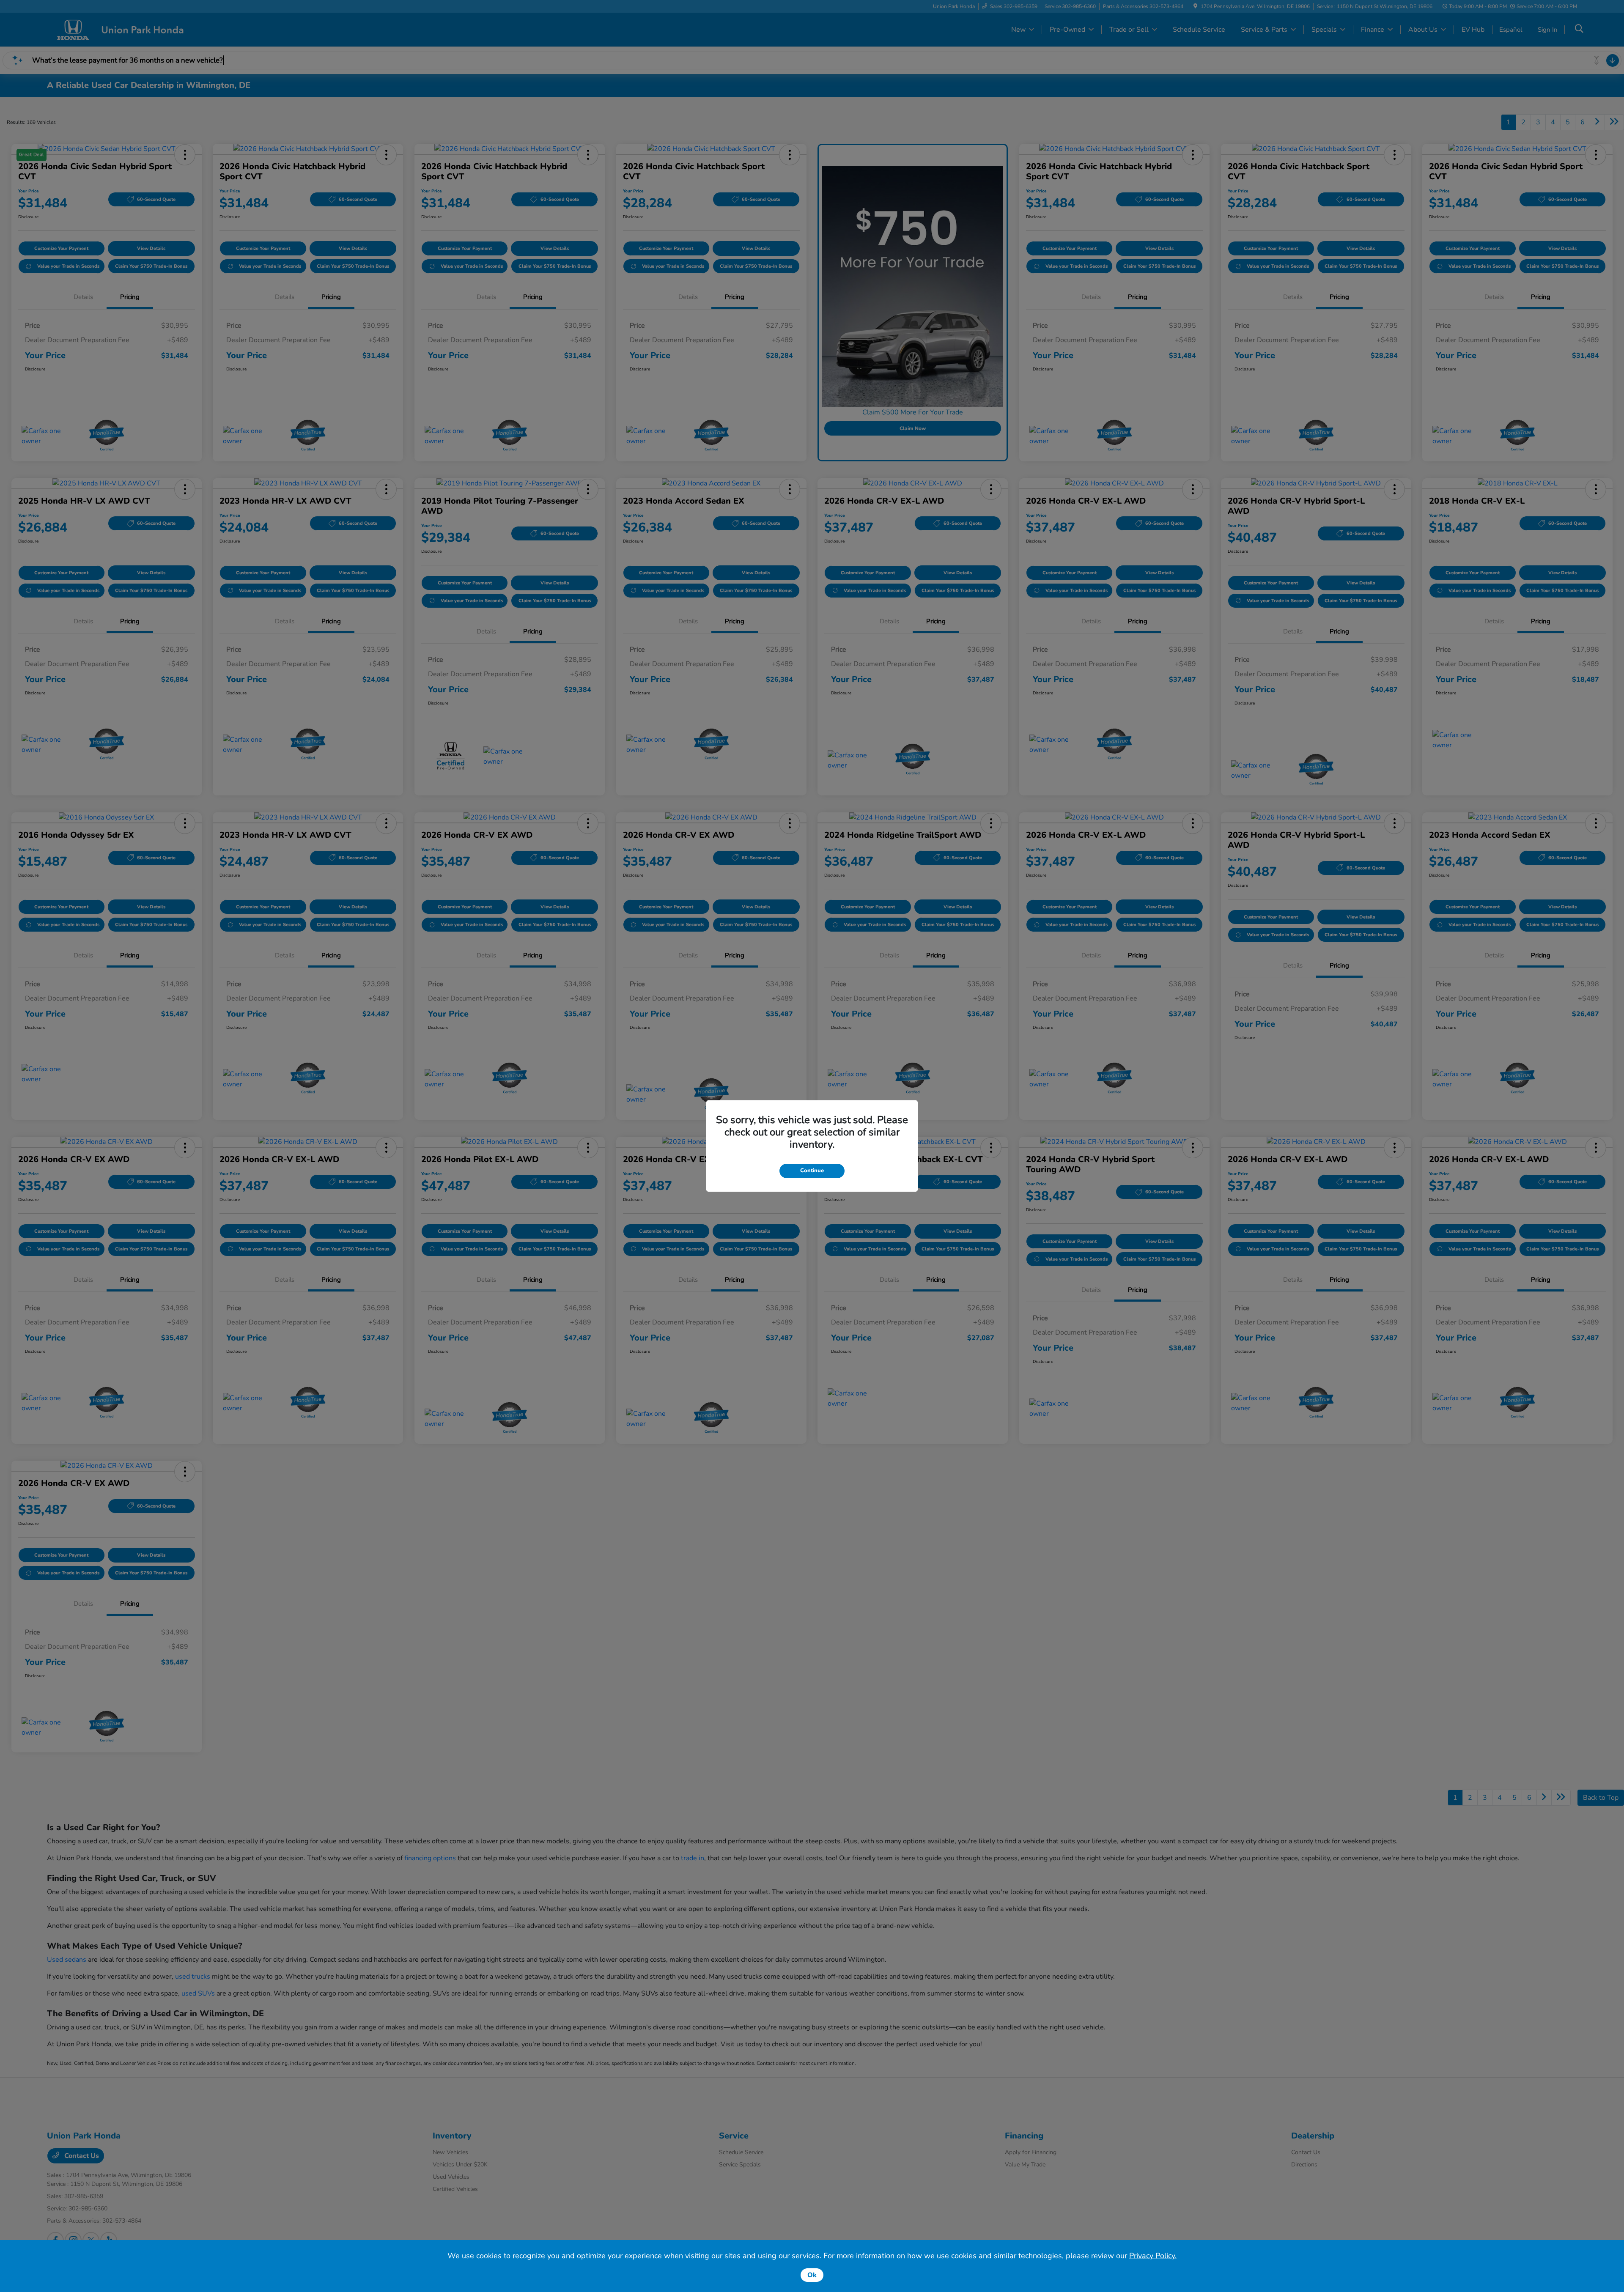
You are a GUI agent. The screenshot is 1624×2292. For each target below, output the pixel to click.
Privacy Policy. (1153, 2256)
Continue (812, 1171)
